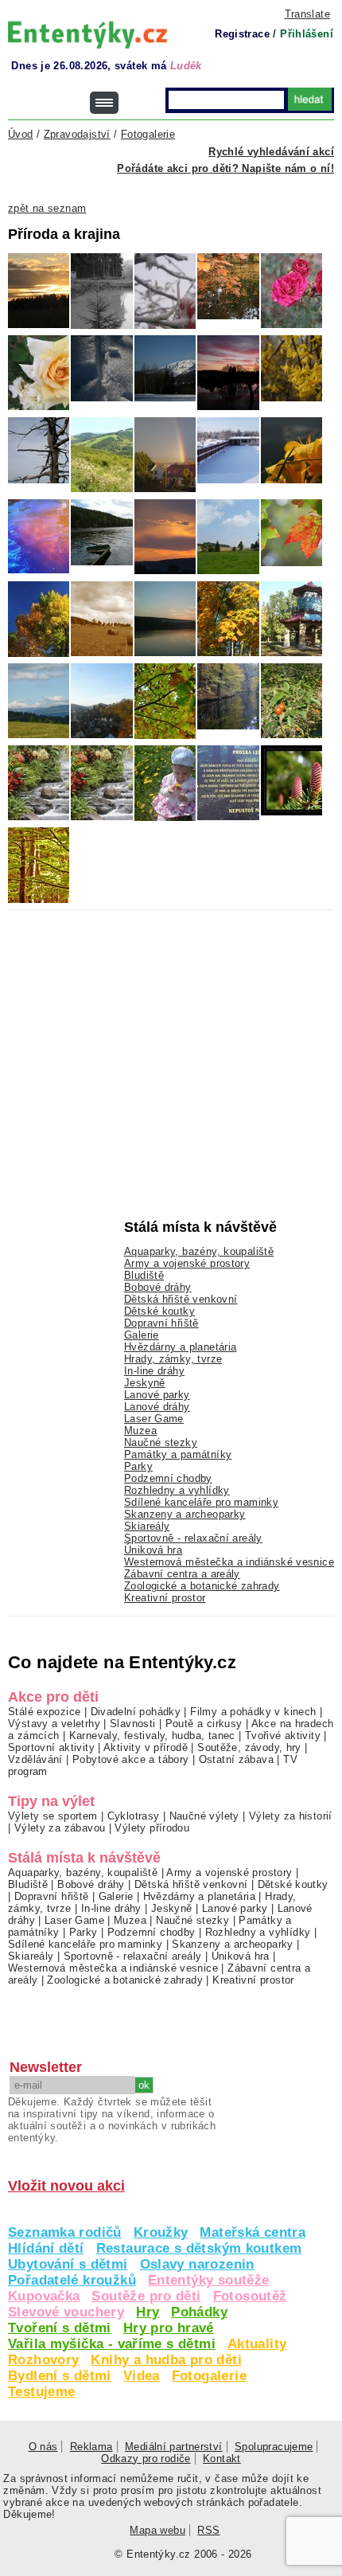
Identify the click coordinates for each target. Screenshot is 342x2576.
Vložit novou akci (66, 2186)
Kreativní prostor (165, 1598)
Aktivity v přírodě (146, 1747)
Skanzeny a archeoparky (185, 1514)
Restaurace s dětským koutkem (199, 2248)
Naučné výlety (204, 1816)
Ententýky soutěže (209, 2280)
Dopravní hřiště (161, 1323)
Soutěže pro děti (146, 2296)
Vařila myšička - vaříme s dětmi (112, 2344)
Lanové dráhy (157, 1407)
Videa (142, 2376)
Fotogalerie (209, 2376)
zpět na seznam (47, 208)
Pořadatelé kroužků (72, 2280)
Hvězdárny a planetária (180, 1347)
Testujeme (41, 2392)
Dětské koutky (159, 1311)
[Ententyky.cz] (87, 35)
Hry (148, 2312)
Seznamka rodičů (65, 2232)
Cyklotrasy (134, 1816)
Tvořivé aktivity (283, 1736)
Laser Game (154, 1419)
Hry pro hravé (169, 2328)
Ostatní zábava (236, 1759)
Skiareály (147, 1526)
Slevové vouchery (66, 2312)
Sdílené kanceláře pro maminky (201, 1502)
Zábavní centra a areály (182, 1574)
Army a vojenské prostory (187, 1263)
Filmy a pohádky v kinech (253, 1712)
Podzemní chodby (168, 1478)
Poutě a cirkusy (204, 1724)
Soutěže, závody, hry (249, 1747)
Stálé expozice (44, 1712)
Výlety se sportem (53, 1816)
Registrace (242, 34)
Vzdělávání (35, 1759)
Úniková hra (153, 1550)
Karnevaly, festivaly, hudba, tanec (152, 1736)
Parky (138, 1466)
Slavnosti (132, 1724)
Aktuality (257, 2344)
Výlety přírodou (152, 1828)
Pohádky (199, 2312)
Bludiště (144, 1275)
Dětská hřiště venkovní (181, 1299)
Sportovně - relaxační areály (193, 1538)
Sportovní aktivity (51, 1747)
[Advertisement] (127, 1030)
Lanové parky (157, 1395)
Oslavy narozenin (197, 2264)
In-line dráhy (154, 1371)
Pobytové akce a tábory (130, 1759)
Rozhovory (43, 2360)
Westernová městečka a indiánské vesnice (229, 1562)
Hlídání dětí (46, 2248)
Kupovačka (44, 2296)
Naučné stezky (161, 1442)
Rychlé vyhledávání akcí (271, 152)
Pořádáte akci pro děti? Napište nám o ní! (225, 168)
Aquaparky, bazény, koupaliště (199, 1251)
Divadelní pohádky (136, 1712)
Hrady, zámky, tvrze (173, 1359)
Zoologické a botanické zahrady (202, 1586)
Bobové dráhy (158, 1287)
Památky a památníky (178, 1454)
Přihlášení (307, 34)
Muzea (140, 1431)
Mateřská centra (253, 2232)
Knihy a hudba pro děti (166, 2360)
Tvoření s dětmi (60, 2328)
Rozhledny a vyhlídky (177, 1490)
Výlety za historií (291, 1816)
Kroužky (161, 2232)
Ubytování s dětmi (68, 2264)
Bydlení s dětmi (60, 2376)
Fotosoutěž (250, 2296)
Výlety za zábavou (60, 1828)
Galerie (142, 1335)
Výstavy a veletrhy (54, 1724)
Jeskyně (145, 1383)
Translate (307, 14)
